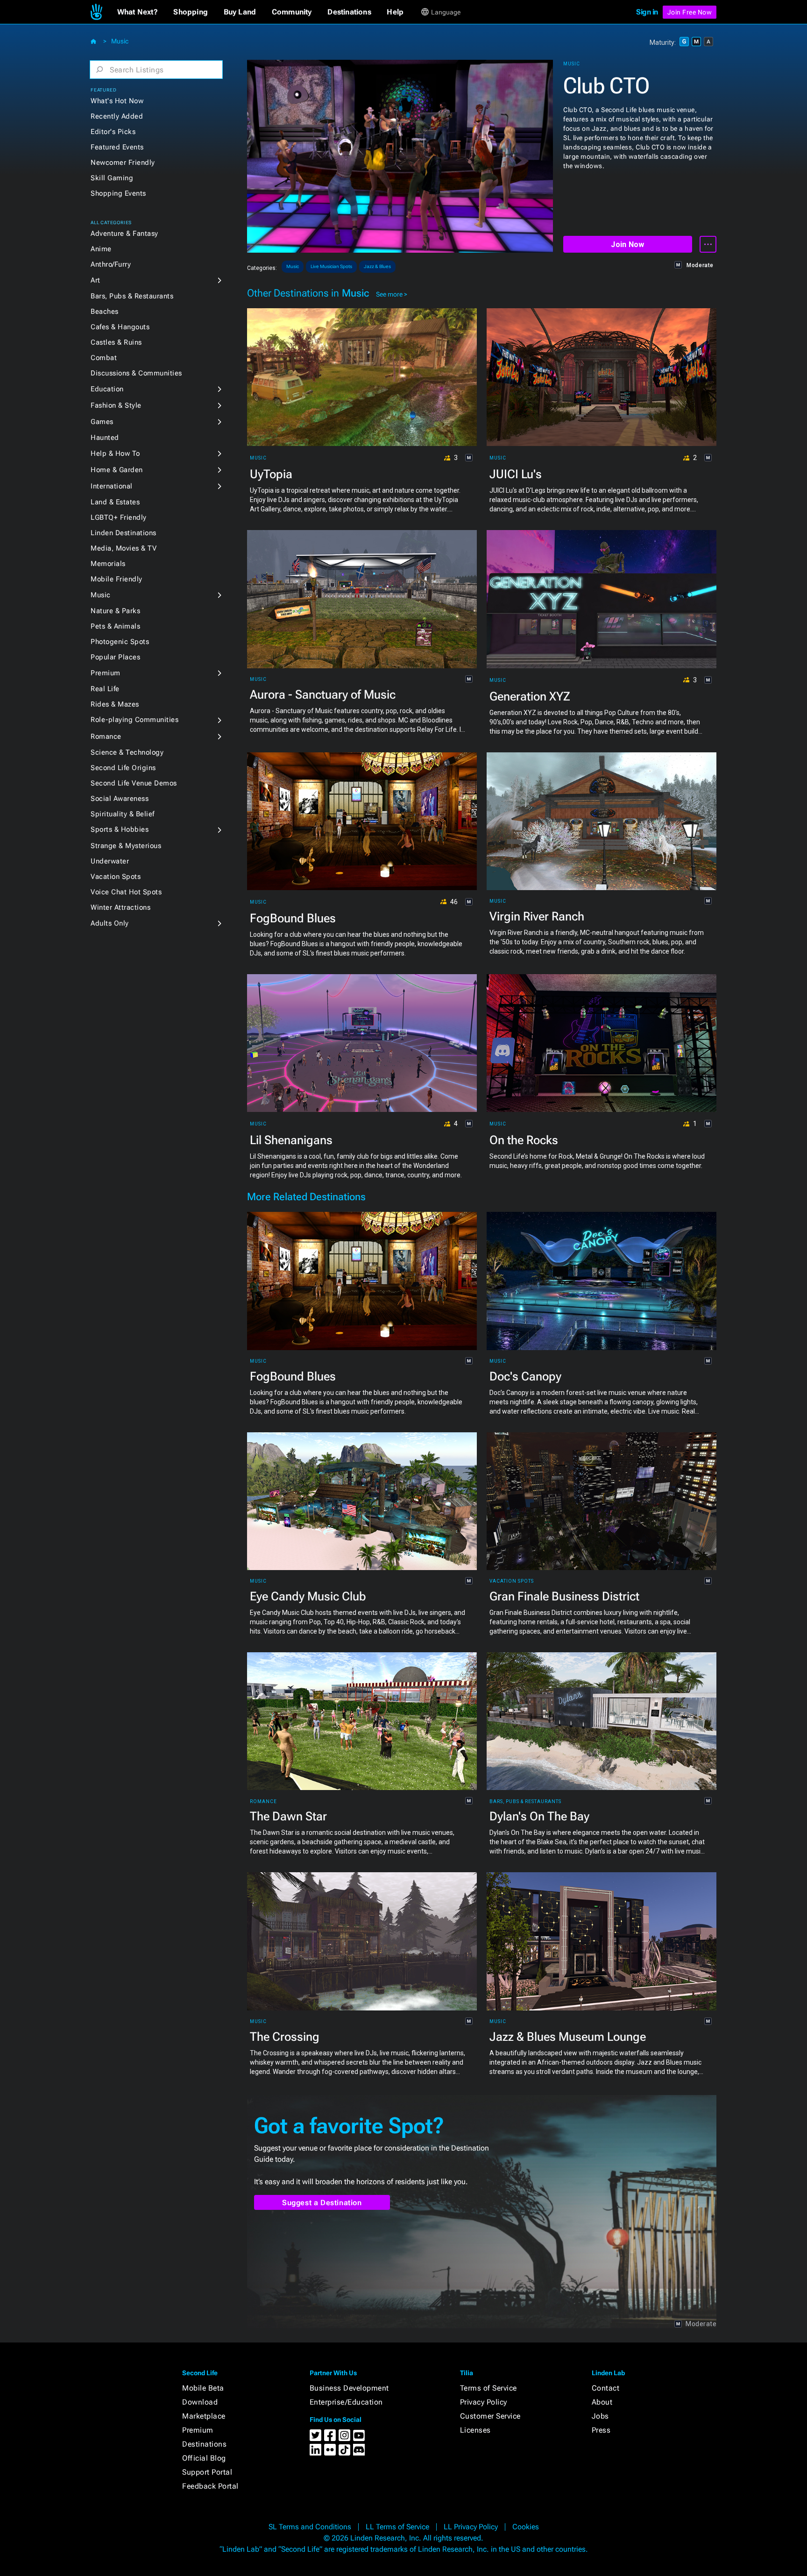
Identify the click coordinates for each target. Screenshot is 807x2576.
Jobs (600, 2416)
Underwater (110, 861)
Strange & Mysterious (126, 846)
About (602, 2402)
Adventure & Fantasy (124, 234)
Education (107, 389)
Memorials (108, 564)
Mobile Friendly (117, 579)
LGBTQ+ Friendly (119, 517)
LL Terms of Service (397, 2527)
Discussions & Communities (136, 373)
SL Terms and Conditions (310, 2527)
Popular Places (115, 657)
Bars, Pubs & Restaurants (132, 296)
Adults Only (110, 923)
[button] (138, 12)
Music (120, 41)
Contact (606, 2388)
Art (96, 280)
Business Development (349, 2388)
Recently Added (117, 116)
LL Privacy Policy (471, 2527)
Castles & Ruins (116, 342)
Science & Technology (127, 752)
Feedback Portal (210, 2486)
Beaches (105, 311)
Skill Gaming (112, 178)
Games (102, 422)
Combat (104, 358)
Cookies (526, 2527)
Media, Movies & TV (124, 548)
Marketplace (204, 2416)
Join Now (627, 244)
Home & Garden (117, 470)
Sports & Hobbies (120, 829)
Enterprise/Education (346, 2402)
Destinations (204, 2444)
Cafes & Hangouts (120, 327)
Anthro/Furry (111, 264)
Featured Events (117, 147)
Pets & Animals (115, 626)
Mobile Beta (203, 2388)
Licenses (475, 2430)
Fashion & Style (116, 405)
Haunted (105, 438)
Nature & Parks (115, 611)
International (112, 486)
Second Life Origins (123, 768)
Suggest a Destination (322, 2203)
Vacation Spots (116, 877)
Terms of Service (488, 2388)
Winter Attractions (120, 907)
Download (200, 2402)
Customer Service (490, 2416)
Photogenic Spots (120, 642)
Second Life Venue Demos (134, 783)
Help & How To (115, 453)
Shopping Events (118, 193)
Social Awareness (120, 799)
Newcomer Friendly (123, 163)
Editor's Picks (113, 132)
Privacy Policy (484, 2402)
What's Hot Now (117, 101)
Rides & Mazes (115, 704)
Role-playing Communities (134, 720)
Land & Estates (115, 502)
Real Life (105, 689)
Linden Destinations (124, 533)
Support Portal (207, 2472)
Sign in (647, 12)
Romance (106, 736)
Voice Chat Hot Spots (126, 892)
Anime (101, 249)
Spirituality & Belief (123, 814)
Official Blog (204, 2458)
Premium (106, 673)
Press (601, 2430)
